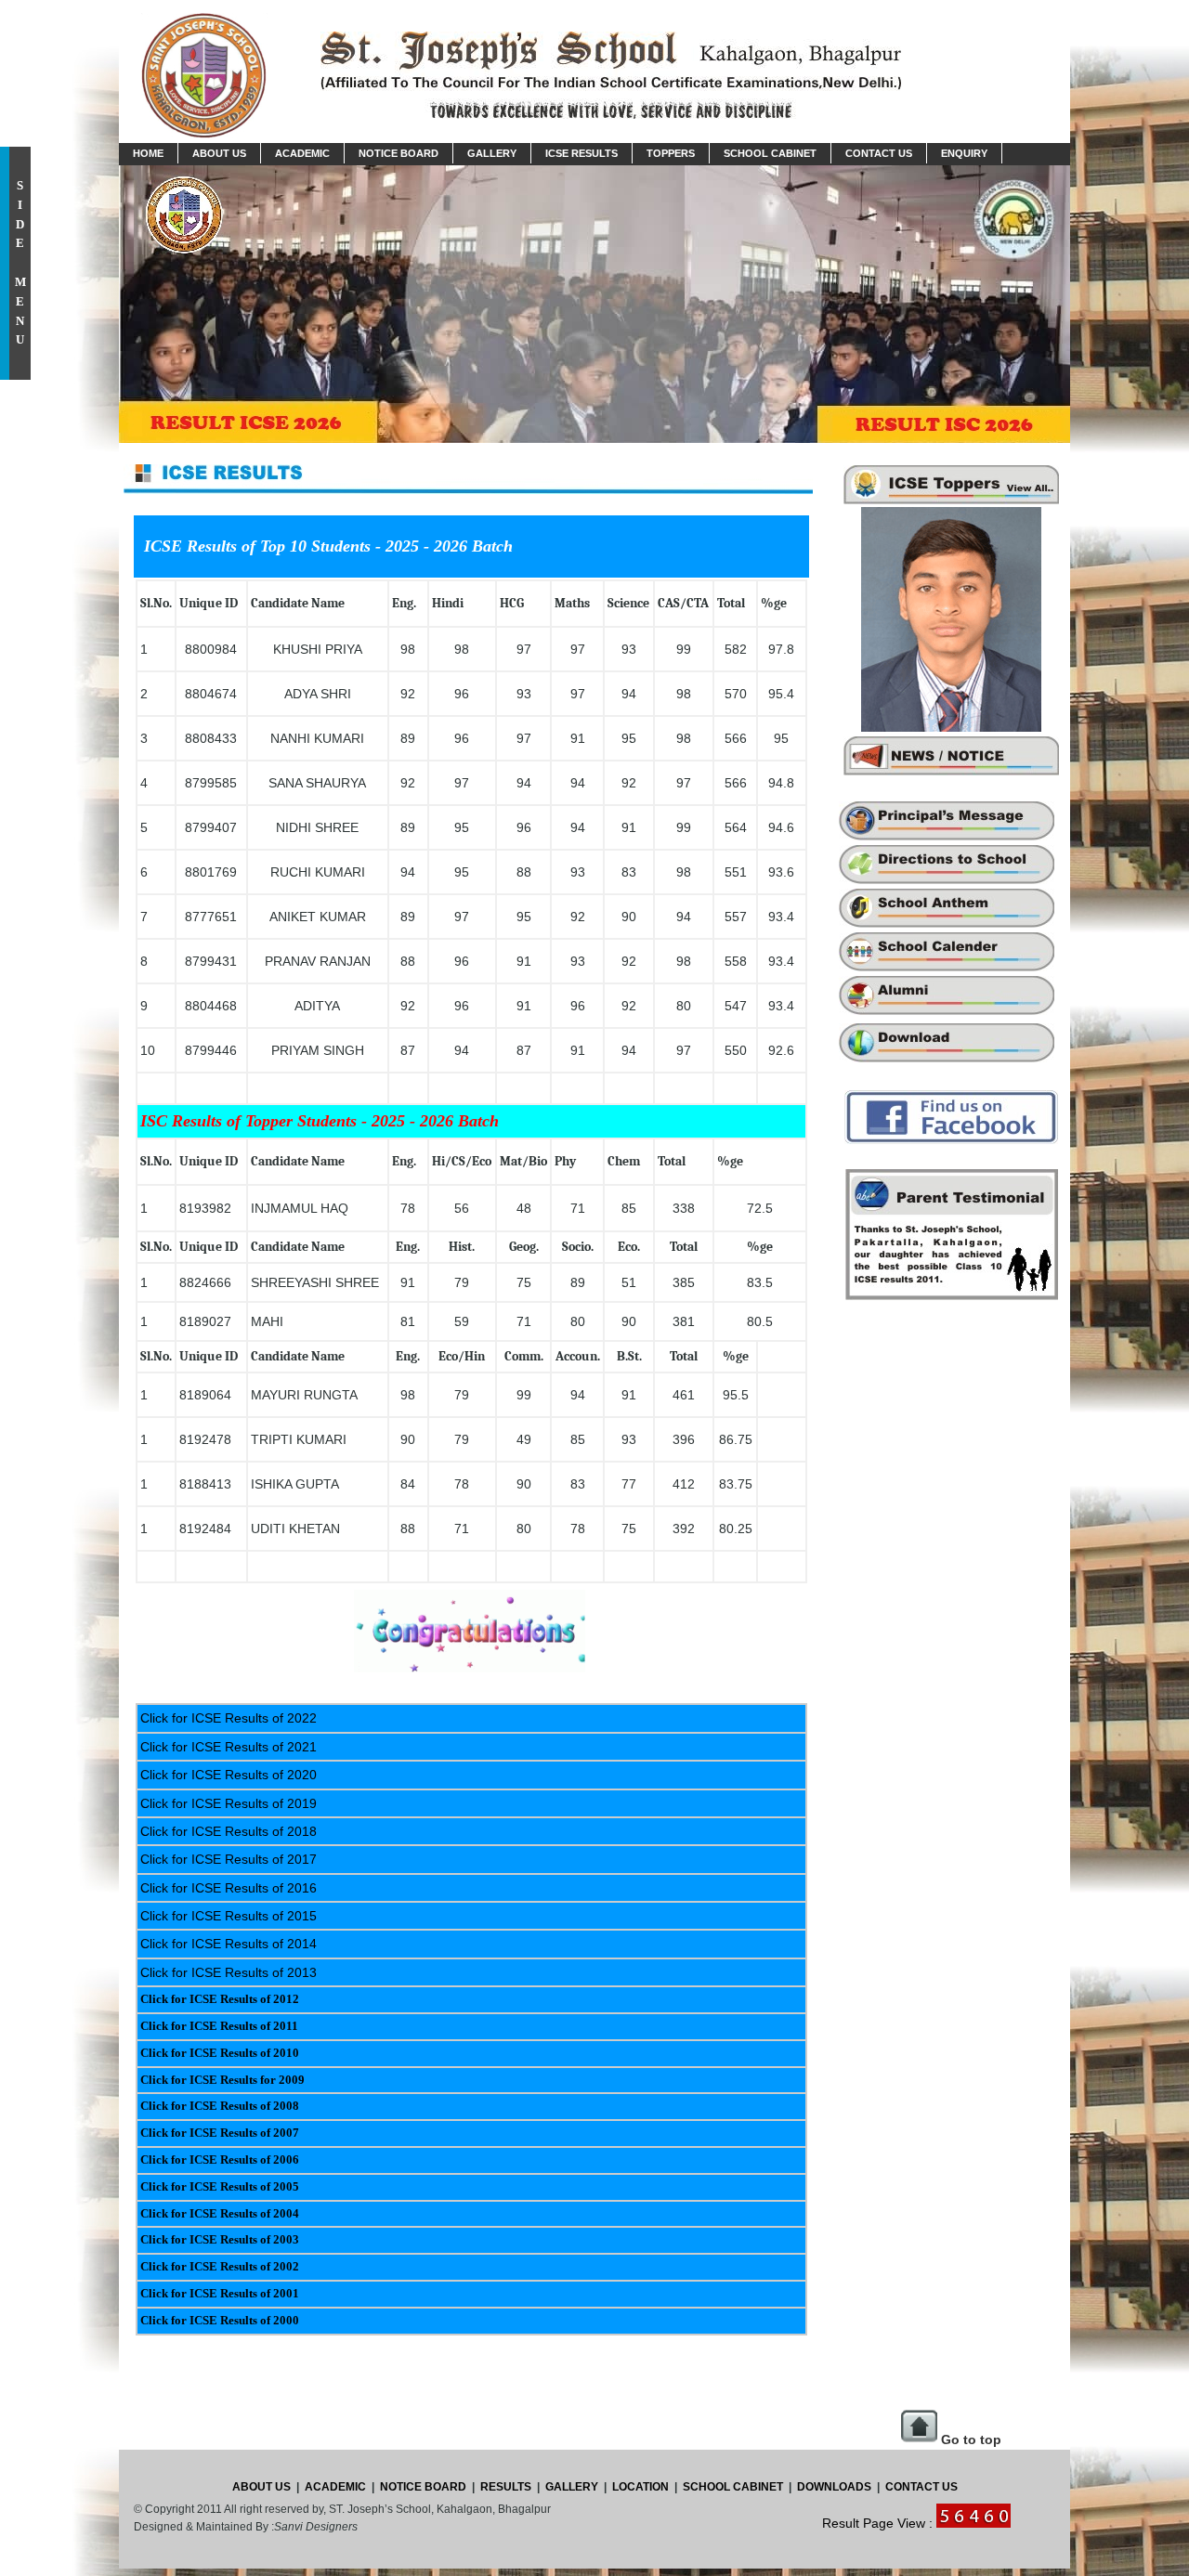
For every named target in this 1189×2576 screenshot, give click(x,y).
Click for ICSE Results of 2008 (220, 2106)
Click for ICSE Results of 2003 (220, 2239)
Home (148, 153)
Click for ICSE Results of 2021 (229, 1747)
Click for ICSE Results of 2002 (220, 2266)
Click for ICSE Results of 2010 (220, 2053)
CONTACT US (921, 2487)
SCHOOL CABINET (732, 2487)
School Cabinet (770, 153)
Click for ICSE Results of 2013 (229, 1972)
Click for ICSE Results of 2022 (229, 1718)
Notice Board (399, 153)
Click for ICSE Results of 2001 (220, 2293)
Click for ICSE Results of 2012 (220, 1999)
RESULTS (506, 2487)
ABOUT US (261, 2487)
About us (219, 153)
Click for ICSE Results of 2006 (220, 2160)
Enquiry (964, 153)
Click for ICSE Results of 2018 (229, 1831)
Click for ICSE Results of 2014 (229, 1944)
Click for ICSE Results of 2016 (229, 1888)
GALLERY (572, 2487)
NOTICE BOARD (423, 2487)
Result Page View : (879, 2523)
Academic (302, 153)
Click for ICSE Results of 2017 (229, 1859)
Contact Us (879, 153)
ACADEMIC (334, 2487)
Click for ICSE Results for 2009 (222, 2080)
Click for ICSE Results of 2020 (229, 1775)
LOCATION (640, 2487)
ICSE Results (581, 153)
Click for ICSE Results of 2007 (220, 2133)
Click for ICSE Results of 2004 (220, 2213)
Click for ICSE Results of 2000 (220, 2320)
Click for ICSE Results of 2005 (220, 2186)
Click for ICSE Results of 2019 (229, 1803)
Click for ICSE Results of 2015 (229, 1916)
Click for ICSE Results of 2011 (219, 2026)
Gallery (492, 153)
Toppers (671, 153)
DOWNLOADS (836, 2487)
